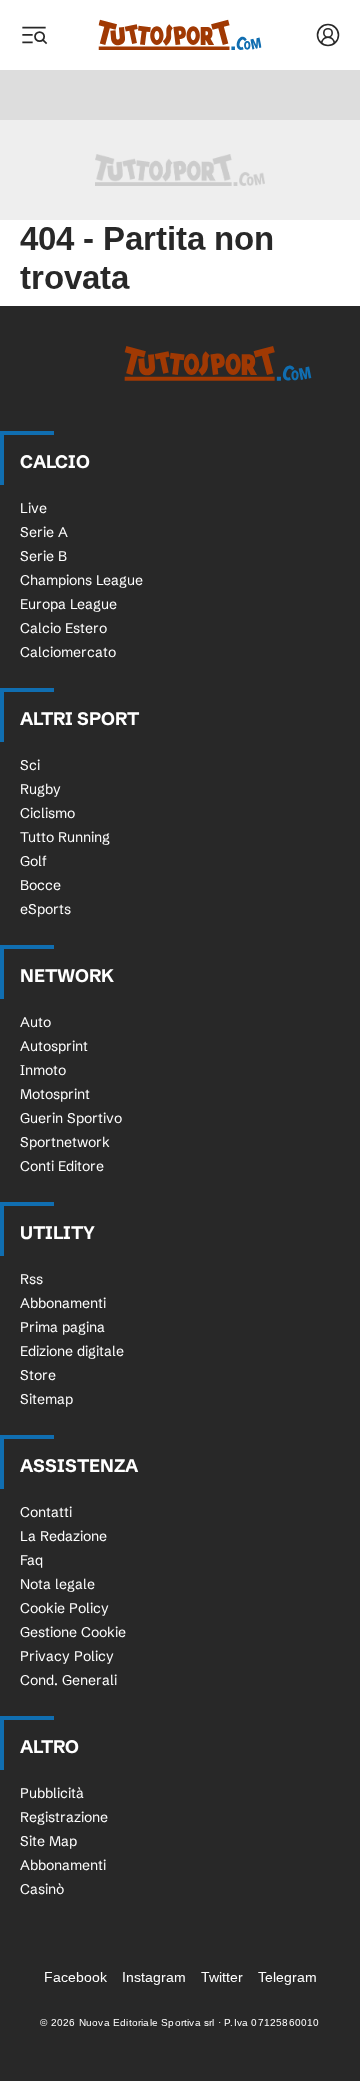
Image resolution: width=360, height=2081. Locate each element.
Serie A (44, 532)
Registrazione (64, 1817)
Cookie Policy (64, 1608)
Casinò (42, 1889)
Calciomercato (68, 652)
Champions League (81, 580)
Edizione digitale (72, 1351)
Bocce (40, 885)
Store (38, 1375)
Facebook (75, 1977)
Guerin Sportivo (71, 1118)
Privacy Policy (67, 1656)
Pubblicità (52, 1793)
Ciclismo (47, 813)
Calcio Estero (63, 628)
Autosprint (54, 1046)
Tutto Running (65, 837)
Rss (31, 1279)
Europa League (68, 604)
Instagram (154, 1977)
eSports (45, 909)
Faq (31, 1560)
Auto (35, 1022)
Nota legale (57, 1584)
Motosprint (55, 1094)
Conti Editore (62, 1166)
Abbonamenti (63, 1303)
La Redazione (63, 1536)
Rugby (40, 789)
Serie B (43, 556)
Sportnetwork (65, 1142)
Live (33, 508)
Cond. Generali (68, 1680)
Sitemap (46, 1399)
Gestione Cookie (73, 1632)
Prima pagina (62, 1327)
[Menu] (34, 35)
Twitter (222, 1977)
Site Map (48, 1841)
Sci (30, 765)
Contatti (46, 1512)
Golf (33, 861)
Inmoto (43, 1070)
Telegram (287, 1977)
